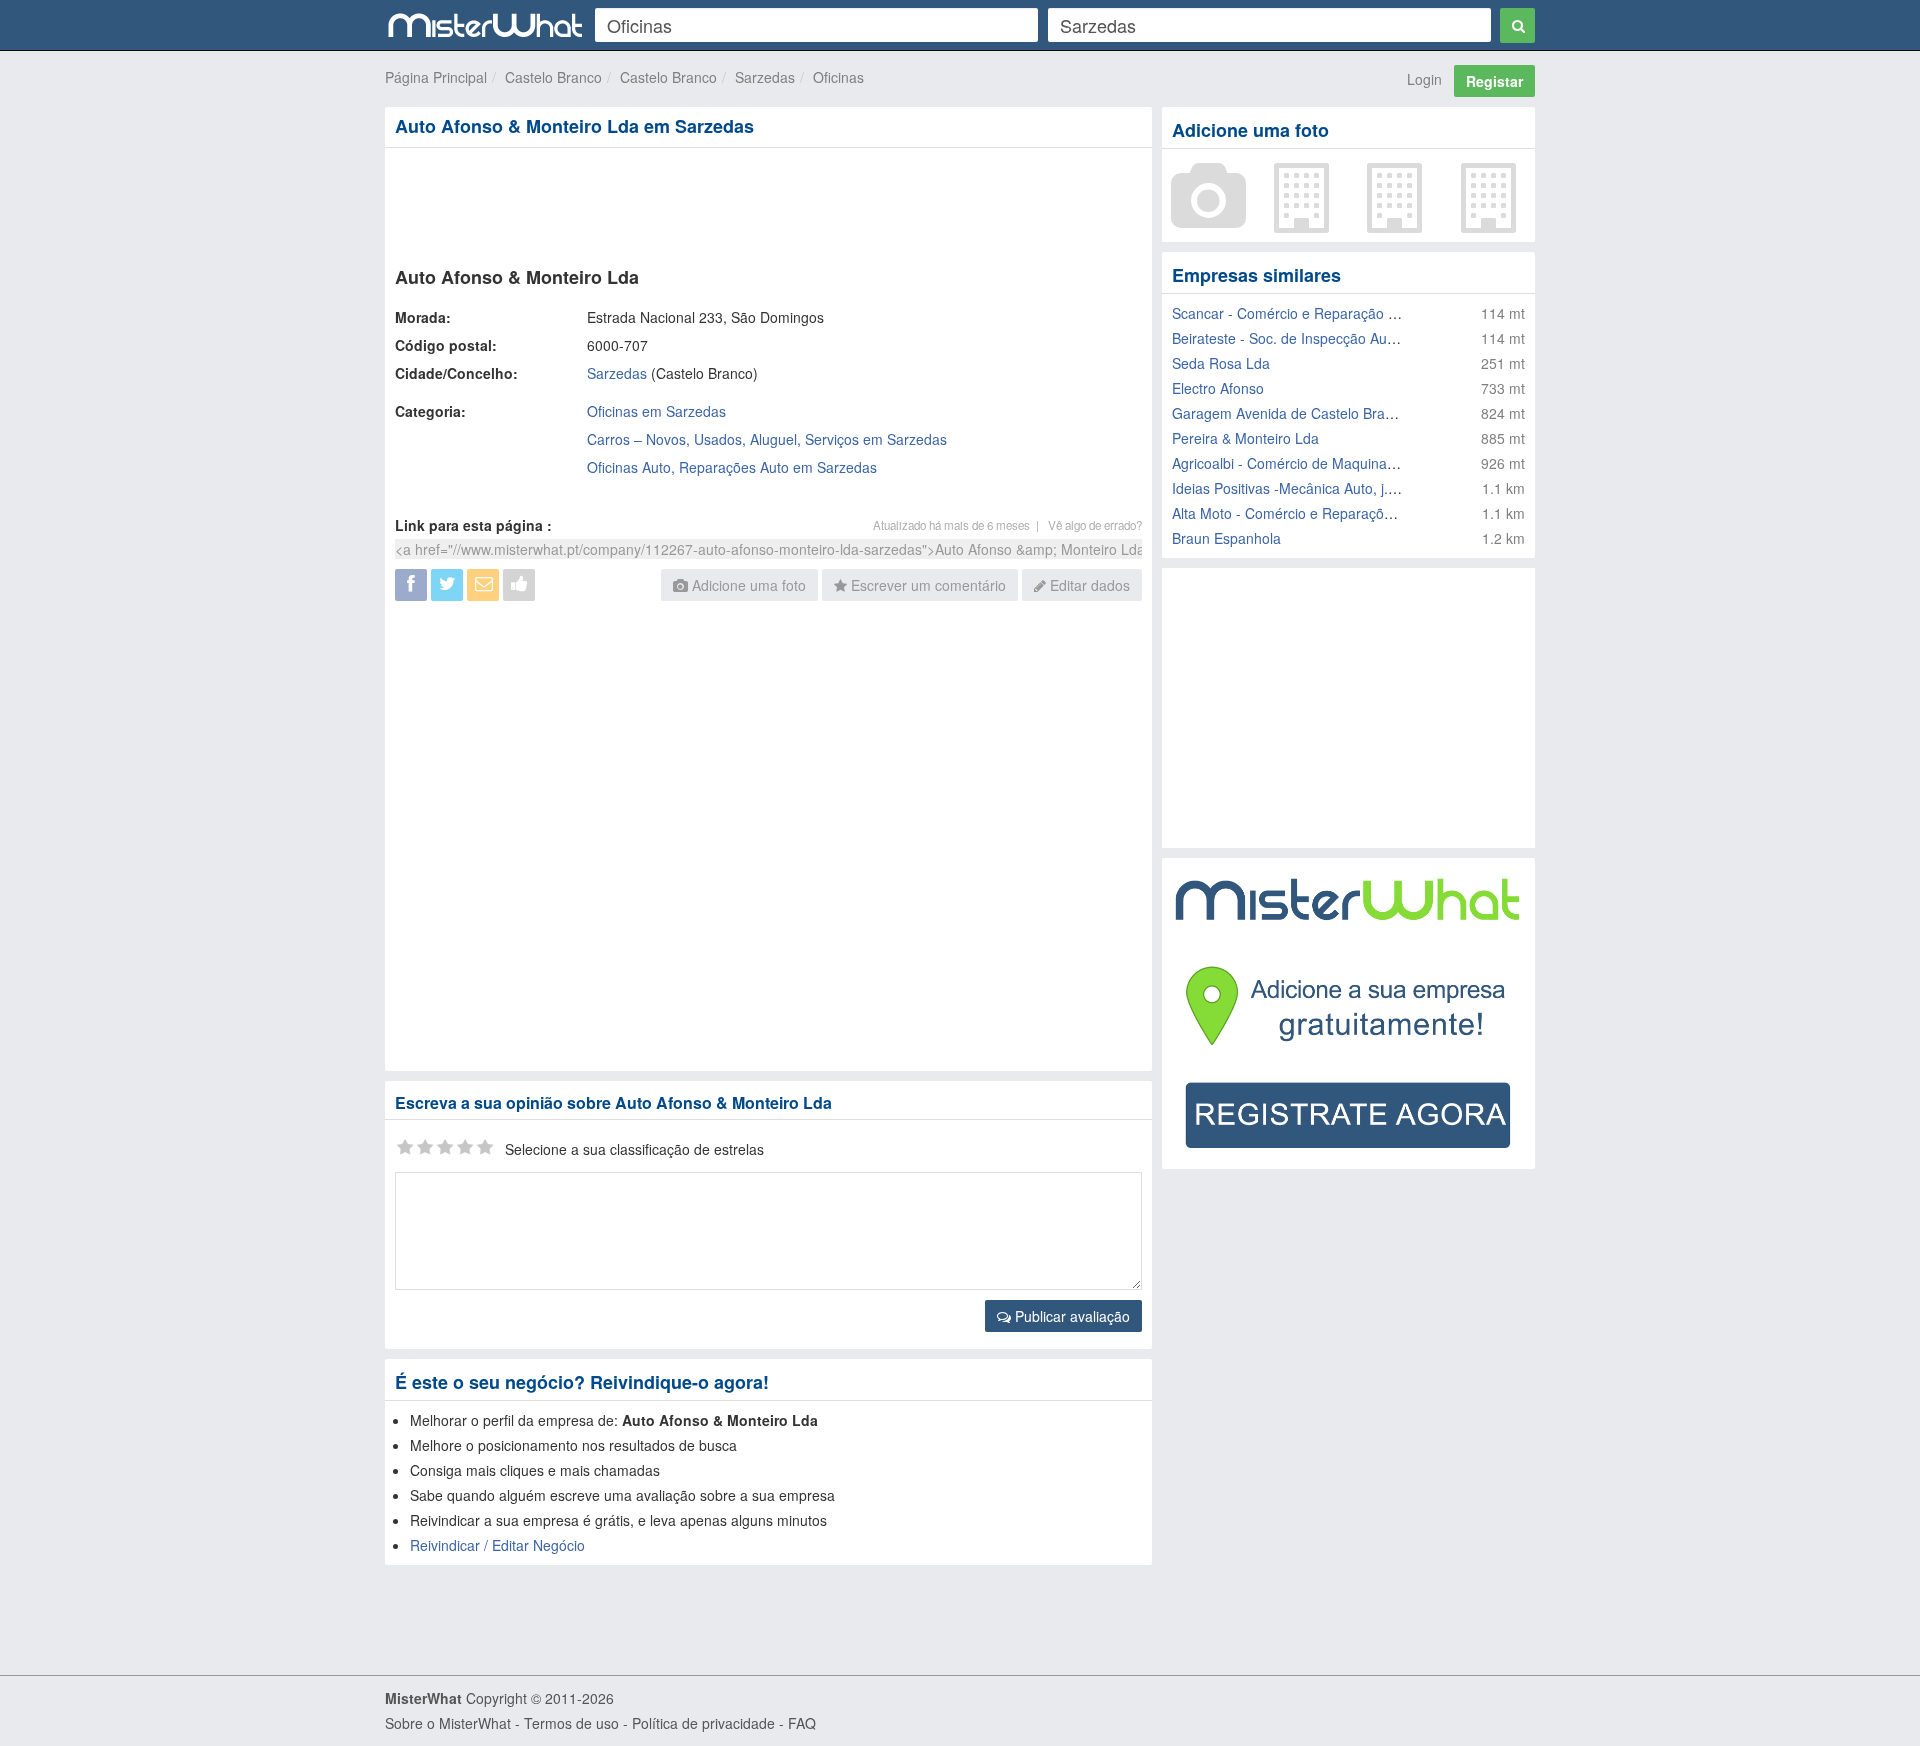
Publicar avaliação (1070, 1316)
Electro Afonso (1218, 388)
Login (1424, 79)
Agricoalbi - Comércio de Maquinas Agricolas (1314, 463)
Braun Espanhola (1226, 538)
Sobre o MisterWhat (448, 1723)
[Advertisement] (767, 203)
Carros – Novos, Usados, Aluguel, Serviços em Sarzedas (767, 439)
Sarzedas (765, 77)
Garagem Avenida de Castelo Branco (1290, 413)
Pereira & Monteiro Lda (1245, 438)
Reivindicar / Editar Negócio (497, 1545)
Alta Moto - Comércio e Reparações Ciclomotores (1329, 513)
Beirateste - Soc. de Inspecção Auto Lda (1299, 338)
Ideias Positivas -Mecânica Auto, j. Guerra (1304, 488)
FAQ (802, 1723)
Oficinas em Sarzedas (656, 411)
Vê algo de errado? (1095, 525)
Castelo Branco (553, 77)
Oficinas (838, 77)
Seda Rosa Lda (1221, 363)
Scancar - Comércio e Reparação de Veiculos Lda (1330, 313)
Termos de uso (571, 1723)
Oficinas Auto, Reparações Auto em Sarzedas (732, 467)
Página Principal (436, 77)
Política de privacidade (703, 1723)
